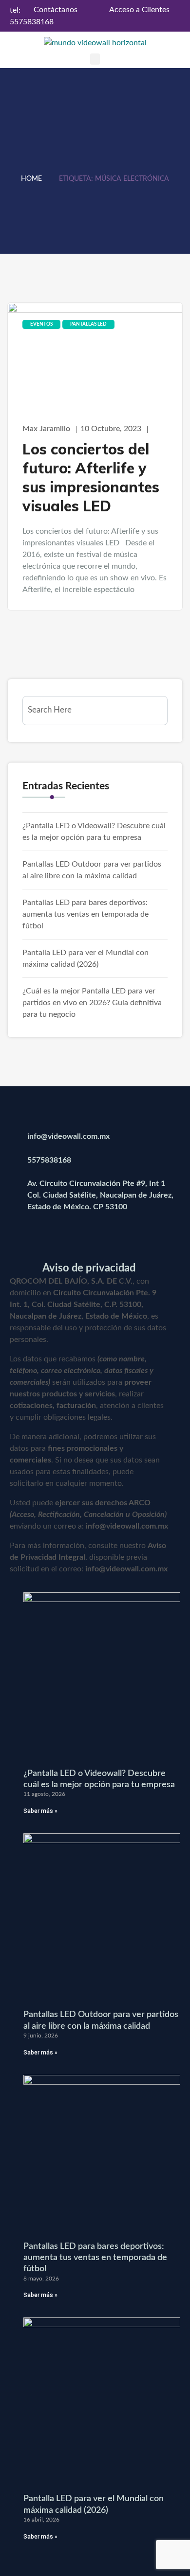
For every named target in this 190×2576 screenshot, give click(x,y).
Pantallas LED (88, 324)
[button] (95, 59)
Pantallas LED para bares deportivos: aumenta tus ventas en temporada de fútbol (85, 914)
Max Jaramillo (46, 429)
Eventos (41, 324)
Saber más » (40, 1811)
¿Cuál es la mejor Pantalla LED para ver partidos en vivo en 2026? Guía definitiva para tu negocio (92, 1003)
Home (31, 179)
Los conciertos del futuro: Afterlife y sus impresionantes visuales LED (91, 478)
